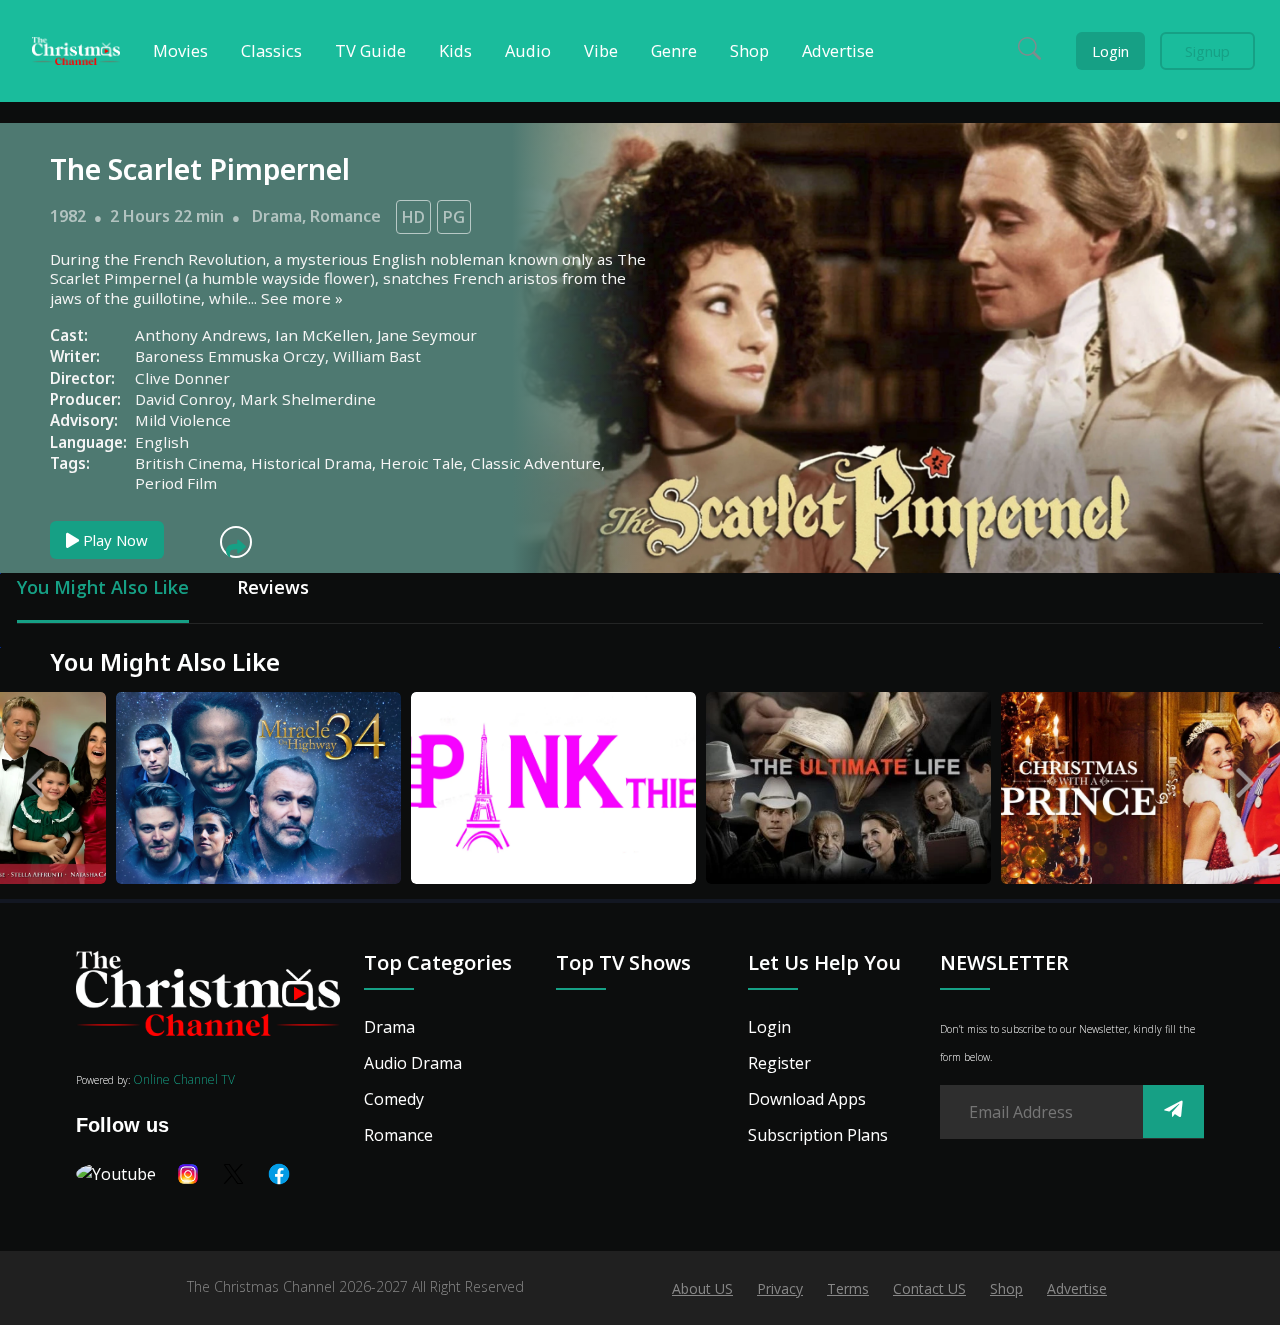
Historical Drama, (315, 463)
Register (779, 1063)
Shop (1006, 1288)
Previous (35, 778)
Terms (848, 1288)
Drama (277, 216)
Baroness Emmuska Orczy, (234, 356)
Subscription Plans (818, 1135)
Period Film (176, 483)
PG (454, 217)
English (162, 442)
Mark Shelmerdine (308, 399)
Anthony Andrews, (205, 335)
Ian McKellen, (326, 335)
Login (1110, 51)
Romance (345, 216)
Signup (1207, 51)
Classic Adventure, (538, 463)
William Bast (377, 356)
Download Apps (807, 1099)
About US (702, 1288)
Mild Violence (183, 420)
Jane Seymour (427, 335)
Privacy (780, 1288)
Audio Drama (413, 1063)
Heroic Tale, (425, 463)
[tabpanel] (192, 790)
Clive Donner (182, 378)
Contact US (929, 1288)
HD (413, 217)
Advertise (1077, 1288)
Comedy (394, 1099)
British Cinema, (193, 463)
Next (1245, 778)
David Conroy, (187, 399)
